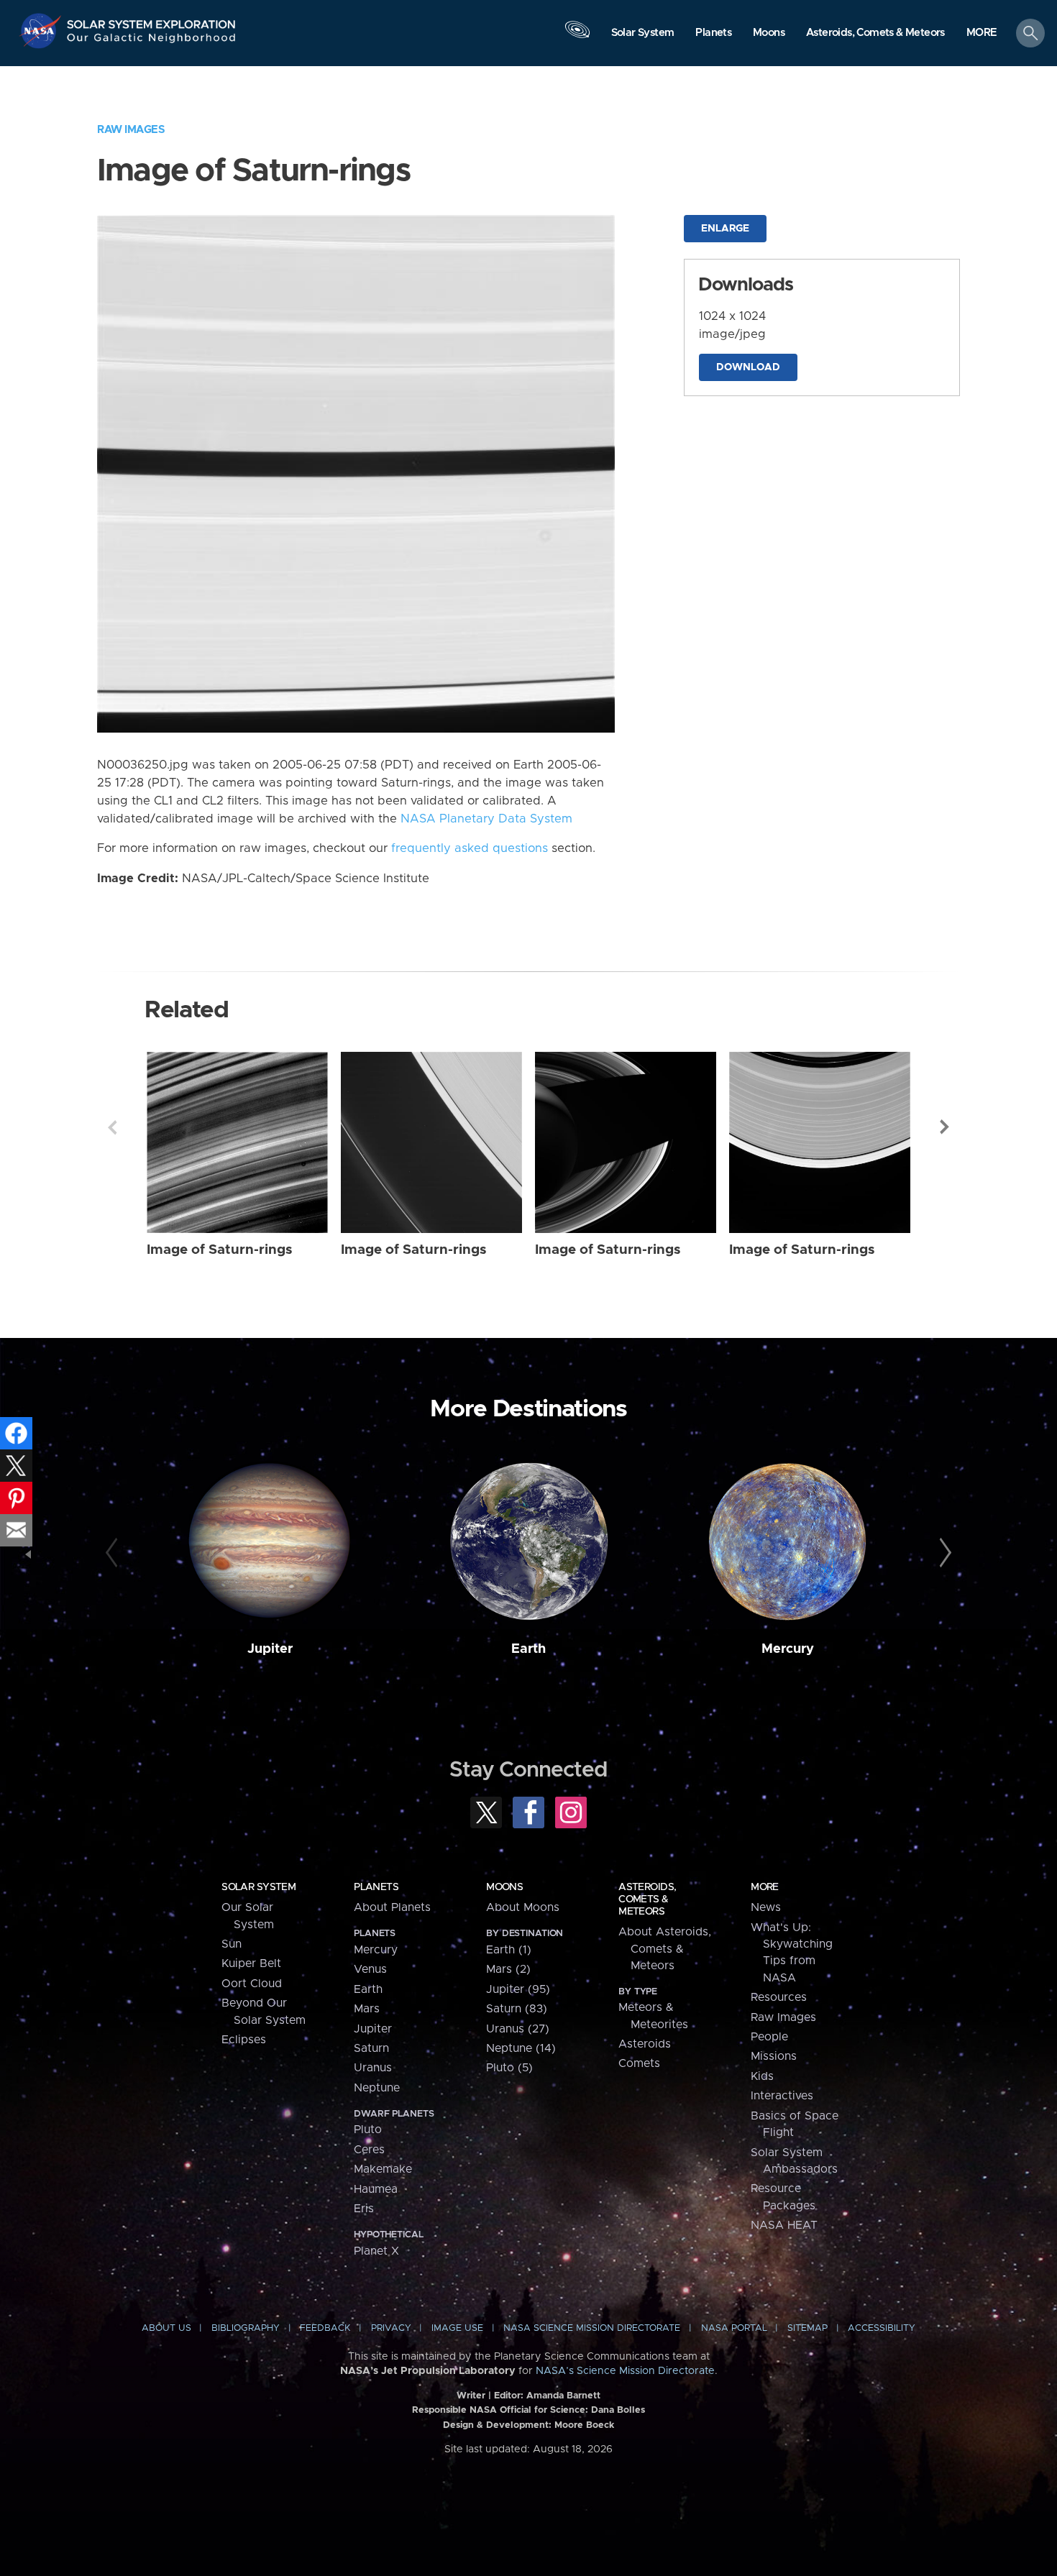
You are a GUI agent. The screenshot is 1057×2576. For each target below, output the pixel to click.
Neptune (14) (521, 2048)
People (769, 2037)
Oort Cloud (252, 1984)
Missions (774, 2056)
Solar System (258, 1887)
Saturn (371, 2048)
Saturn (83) (517, 2009)
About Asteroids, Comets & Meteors (665, 1949)
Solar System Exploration (152, 20)
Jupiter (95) (518, 1989)
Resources (779, 1997)
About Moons (523, 1907)
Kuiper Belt (251, 1963)
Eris (364, 2209)
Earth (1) (509, 1950)
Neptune (377, 2088)
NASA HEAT (784, 2225)
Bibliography (246, 2328)
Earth (528, 1649)
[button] (982, 34)
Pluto (368, 2130)
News (766, 1907)
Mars (367, 2009)
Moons (504, 1887)
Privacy (391, 2328)
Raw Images (131, 130)
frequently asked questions (470, 848)
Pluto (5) (509, 2068)
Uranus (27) (518, 2029)
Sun (232, 1944)
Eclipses (244, 2040)
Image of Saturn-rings (220, 1250)
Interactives (782, 2096)
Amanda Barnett (563, 2396)
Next (945, 1127)
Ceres (369, 2150)
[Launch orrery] (577, 37)
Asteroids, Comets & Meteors (647, 1899)
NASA (42, 31)
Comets (639, 2063)
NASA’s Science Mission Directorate (625, 2371)
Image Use (457, 2328)
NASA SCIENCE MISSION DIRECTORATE (592, 2328)
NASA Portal (734, 2328)
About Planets (392, 1907)
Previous (112, 1127)
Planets (376, 1887)
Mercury (788, 1649)
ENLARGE (725, 229)
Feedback (325, 2328)
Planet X (376, 2251)
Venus (370, 1969)
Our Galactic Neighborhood (152, 41)
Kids (762, 2076)
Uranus (373, 2068)
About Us (166, 2328)
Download (748, 367)
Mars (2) (508, 1969)
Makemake (383, 2169)
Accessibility (882, 2328)
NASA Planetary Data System (486, 819)
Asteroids (645, 2044)
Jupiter (270, 1649)
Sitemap (807, 2328)
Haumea (376, 2189)
